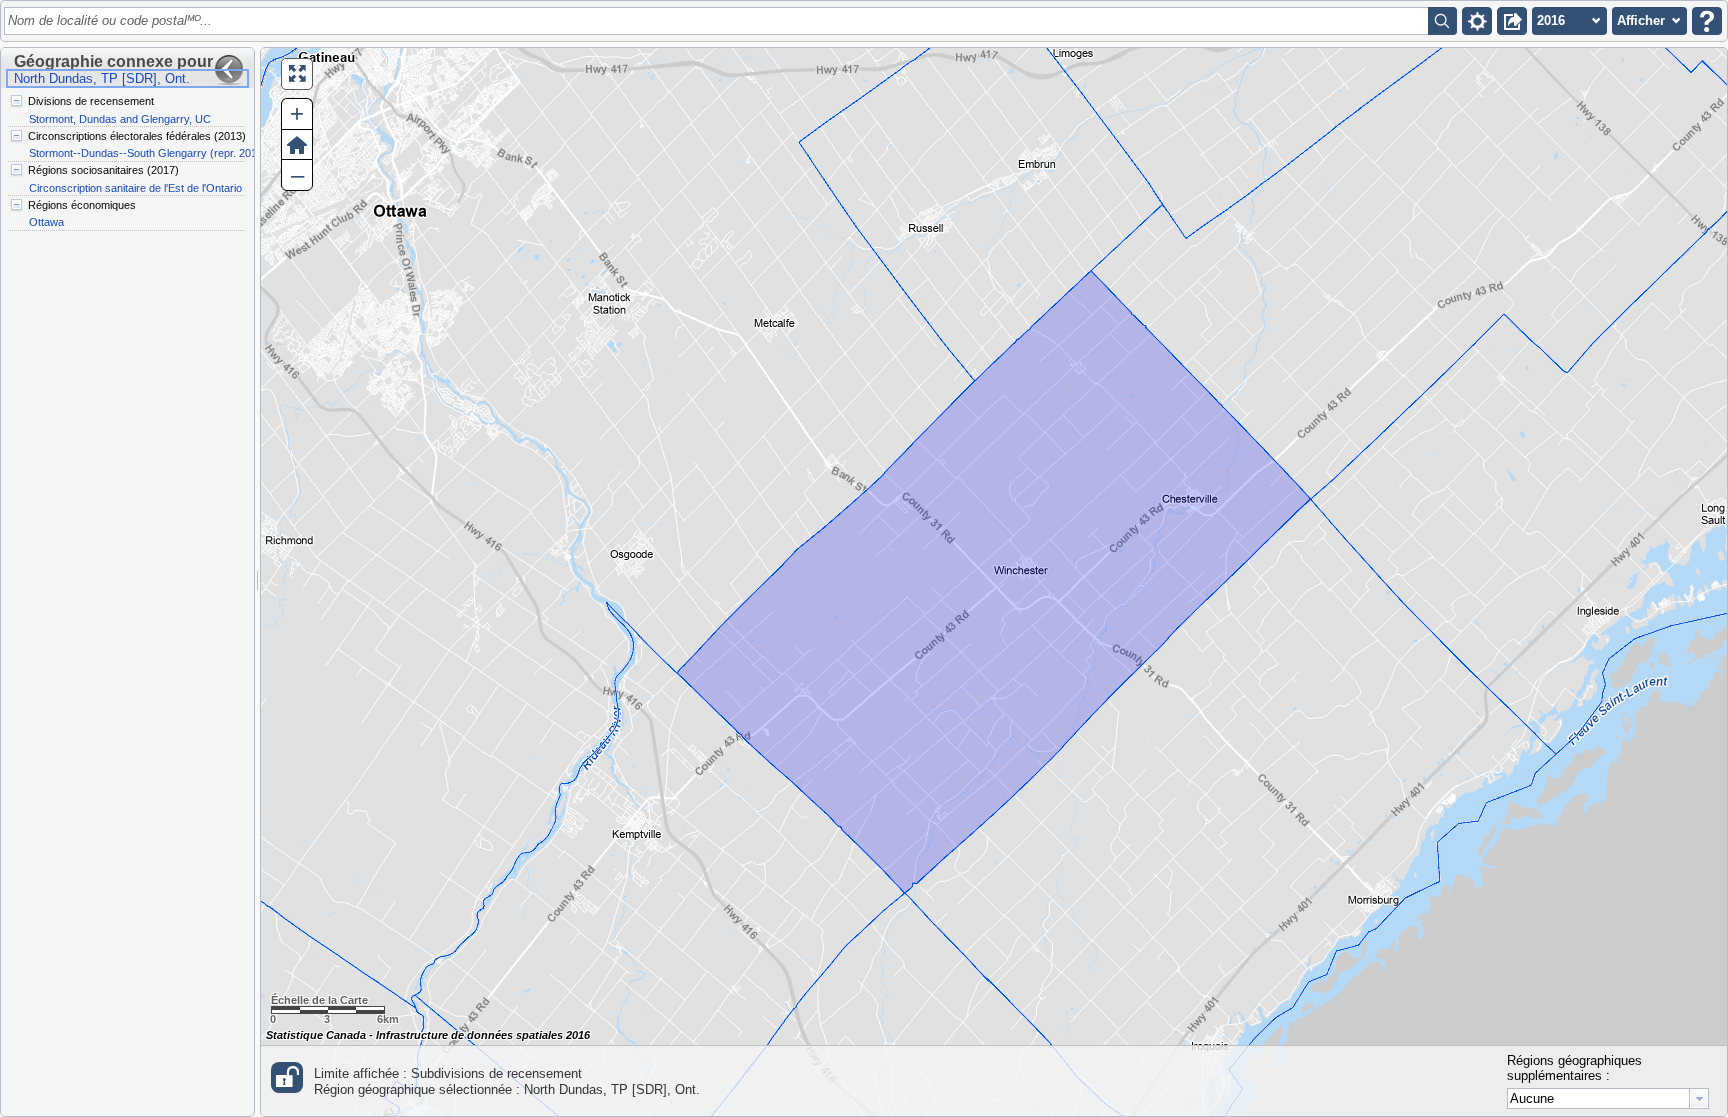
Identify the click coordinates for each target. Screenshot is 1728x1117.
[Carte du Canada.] (994, 582)
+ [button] (297, 113)
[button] (1477, 21)
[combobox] (1608, 1098)
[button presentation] (1699, 1098)
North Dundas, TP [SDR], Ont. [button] (102, 78)
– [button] (297, 174)
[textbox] (719, 21)
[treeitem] (126, 110)
